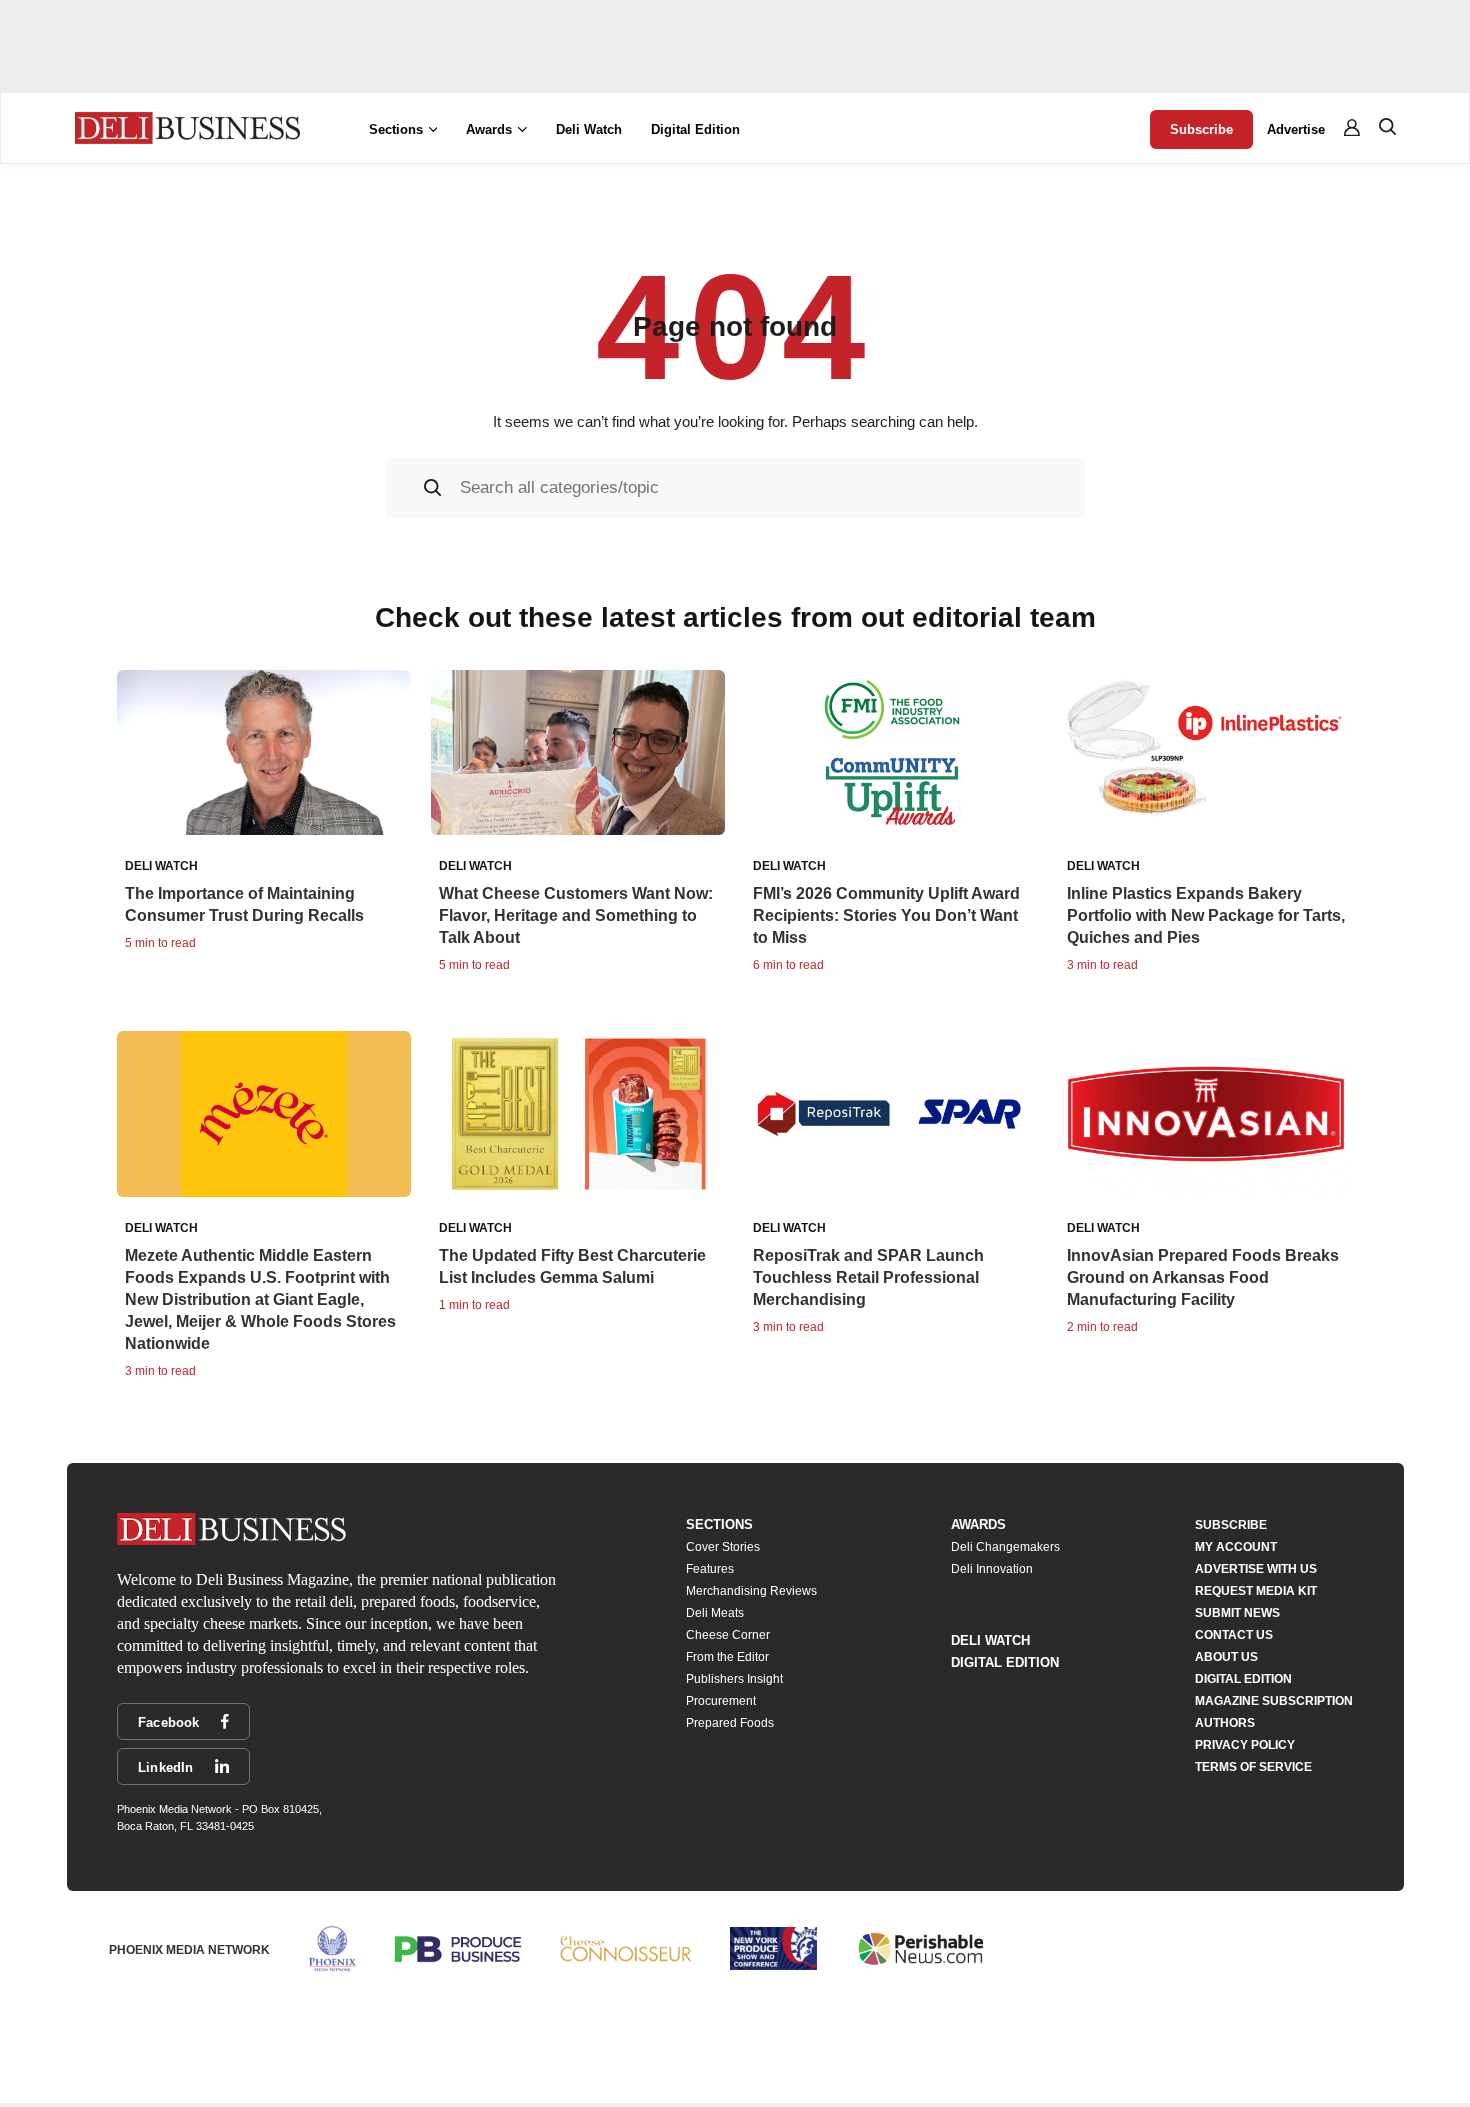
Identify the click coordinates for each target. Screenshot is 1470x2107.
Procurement (721, 1701)
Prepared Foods (730, 1723)
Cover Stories (723, 1547)
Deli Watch (589, 129)
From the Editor (727, 1657)
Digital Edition (695, 129)
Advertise (1296, 129)
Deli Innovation (992, 1569)
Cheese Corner (728, 1635)
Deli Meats (715, 1613)
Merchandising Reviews (751, 1591)
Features (710, 1569)
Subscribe (1201, 129)
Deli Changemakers (1005, 1547)
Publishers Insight (734, 1679)
